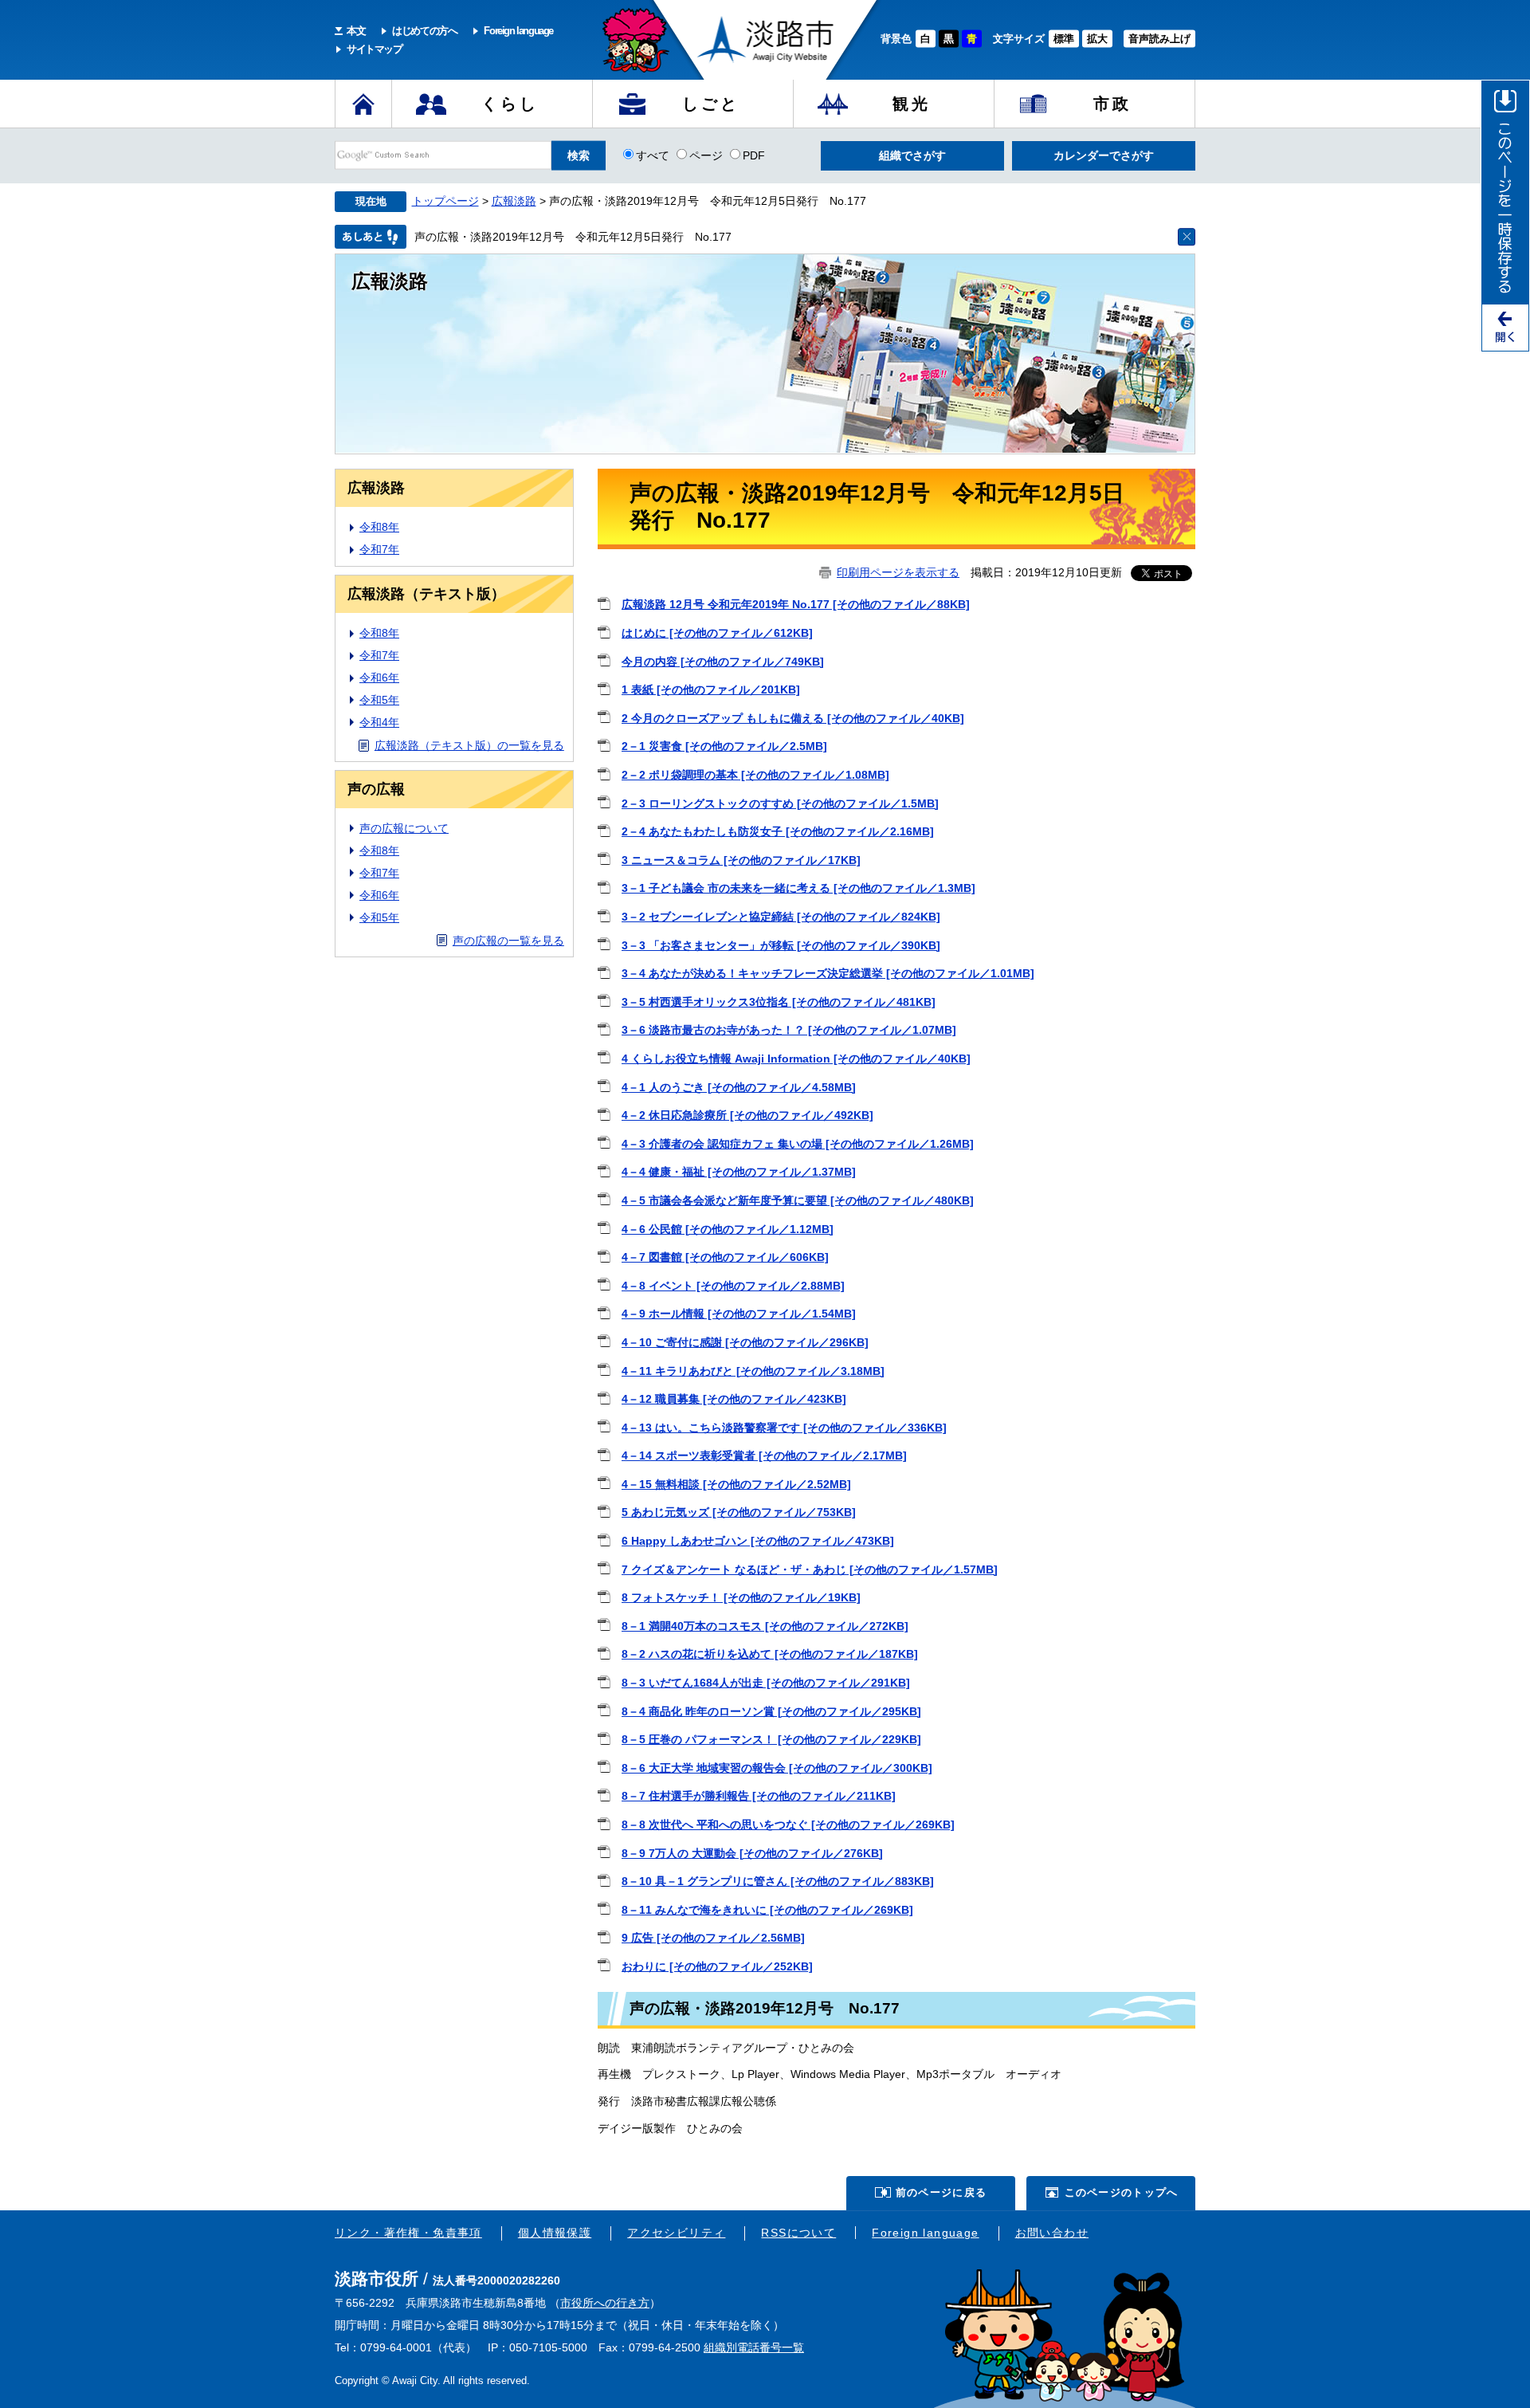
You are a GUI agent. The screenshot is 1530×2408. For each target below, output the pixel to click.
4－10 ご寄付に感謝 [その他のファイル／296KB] (745, 1342)
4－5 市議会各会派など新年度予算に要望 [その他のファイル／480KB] (798, 1200)
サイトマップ (375, 49)
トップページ (445, 201)
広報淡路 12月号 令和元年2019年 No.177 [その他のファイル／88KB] (796, 604)
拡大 (1097, 39)
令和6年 (379, 678)
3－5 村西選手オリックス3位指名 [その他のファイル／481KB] (779, 1002)
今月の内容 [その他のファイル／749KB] (723, 662)
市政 (1112, 104)
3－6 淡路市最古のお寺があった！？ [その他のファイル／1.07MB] (789, 1030)
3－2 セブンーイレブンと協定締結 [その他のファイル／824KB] (781, 917)
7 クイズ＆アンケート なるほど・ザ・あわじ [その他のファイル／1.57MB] (810, 1569)
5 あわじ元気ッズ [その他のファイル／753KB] (739, 1512)
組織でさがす (912, 155)
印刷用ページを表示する (898, 572)
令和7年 (379, 549)
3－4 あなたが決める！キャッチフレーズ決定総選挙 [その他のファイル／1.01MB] (828, 973)
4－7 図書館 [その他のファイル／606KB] (725, 1257)
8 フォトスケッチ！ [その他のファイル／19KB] (741, 1597)
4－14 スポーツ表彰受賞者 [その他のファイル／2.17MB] (764, 1455)
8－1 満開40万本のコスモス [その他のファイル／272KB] (765, 1626)
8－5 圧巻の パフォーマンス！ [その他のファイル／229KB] (771, 1739)
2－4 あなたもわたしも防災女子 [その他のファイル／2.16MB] (778, 831)
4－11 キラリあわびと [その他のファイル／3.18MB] (753, 1371)
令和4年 (379, 722)
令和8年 (379, 527)
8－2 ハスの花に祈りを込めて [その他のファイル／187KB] (770, 1654)
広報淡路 (514, 201)
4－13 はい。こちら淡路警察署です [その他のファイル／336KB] (784, 1428)
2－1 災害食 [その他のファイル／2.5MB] (724, 746)
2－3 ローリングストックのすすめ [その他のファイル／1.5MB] (780, 803)
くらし (510, 104)
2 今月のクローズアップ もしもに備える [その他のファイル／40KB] (793, 718)
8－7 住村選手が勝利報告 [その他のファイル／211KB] (759, 1796)
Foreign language (518, 31)
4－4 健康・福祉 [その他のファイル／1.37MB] (739, 1172)
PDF (754, 155)
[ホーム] (363, 104)
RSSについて (798, 2233)
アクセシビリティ (676, 2233)
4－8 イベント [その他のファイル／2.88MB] (733, 1286)
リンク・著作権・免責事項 (408, 2233)
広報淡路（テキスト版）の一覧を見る (469, 745)
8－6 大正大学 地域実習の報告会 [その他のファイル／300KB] (777, 1768)
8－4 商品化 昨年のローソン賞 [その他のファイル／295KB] (771, 1711)
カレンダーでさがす (1104, 155)
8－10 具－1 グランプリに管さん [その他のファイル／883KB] (778, 1881)
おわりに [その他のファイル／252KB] (717, 1966)
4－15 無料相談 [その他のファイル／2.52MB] (736, 1484)
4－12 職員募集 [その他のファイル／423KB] (734, 1399)
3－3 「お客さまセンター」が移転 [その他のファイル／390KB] (781, 945)
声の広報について (404, 828)
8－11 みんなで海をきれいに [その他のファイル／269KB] (767, 1910)
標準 (1064, 39)
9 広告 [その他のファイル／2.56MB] (713, 1938)
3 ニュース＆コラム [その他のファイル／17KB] (741, 860)
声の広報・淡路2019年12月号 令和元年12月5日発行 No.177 (573, 237)
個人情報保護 (555, 2233)
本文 (356, 31)
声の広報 (376, 789)
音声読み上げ (1159, 39)
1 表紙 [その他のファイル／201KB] (711, 689)
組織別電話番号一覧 (754, 2347)
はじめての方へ (424, 31)
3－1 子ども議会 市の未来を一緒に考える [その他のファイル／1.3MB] (798, 888)
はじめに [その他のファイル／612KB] (717, 633)
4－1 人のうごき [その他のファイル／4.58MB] (739, 1087)
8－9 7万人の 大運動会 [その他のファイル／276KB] (752, 1853)
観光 (912, 104)
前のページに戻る (941, 2192)
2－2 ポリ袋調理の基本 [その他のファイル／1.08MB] (755, 775)
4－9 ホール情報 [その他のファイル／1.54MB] (739, 1314)
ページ (706, 155)
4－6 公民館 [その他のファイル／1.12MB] (728, 1229)
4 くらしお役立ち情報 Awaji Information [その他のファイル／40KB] (796, 1059)
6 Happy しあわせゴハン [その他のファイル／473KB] (758, 1541)
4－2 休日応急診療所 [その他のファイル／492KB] (747, 1115)
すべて (653, 155)
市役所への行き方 (605, 2303)
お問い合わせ (1052, 2233)
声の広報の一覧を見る (508, 941)
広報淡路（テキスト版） (426, 594)
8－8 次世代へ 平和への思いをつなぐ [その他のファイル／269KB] (788, 1825)
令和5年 (379, 700)
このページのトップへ (1122, 2192)
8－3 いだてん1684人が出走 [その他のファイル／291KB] (766, 1683)
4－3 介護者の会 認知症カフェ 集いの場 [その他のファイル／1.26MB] (798, 1144)
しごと (711, 104)
